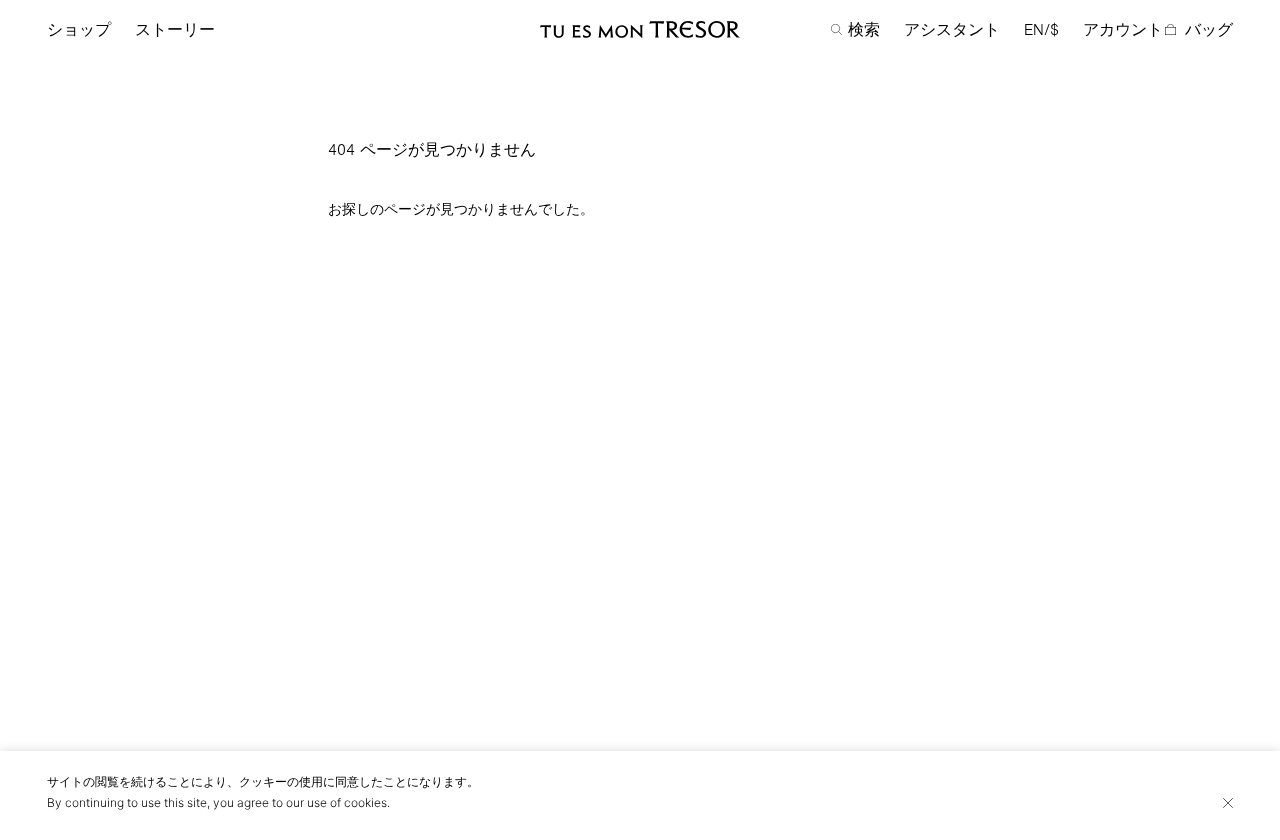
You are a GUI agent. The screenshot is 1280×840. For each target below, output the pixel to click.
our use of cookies (336, 802)
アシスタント (952, 30)
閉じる (1228, 803)
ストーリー (175, 30)
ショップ (79, 30)
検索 (864, 30)
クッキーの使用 (281, 781)
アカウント (1123, 30)
